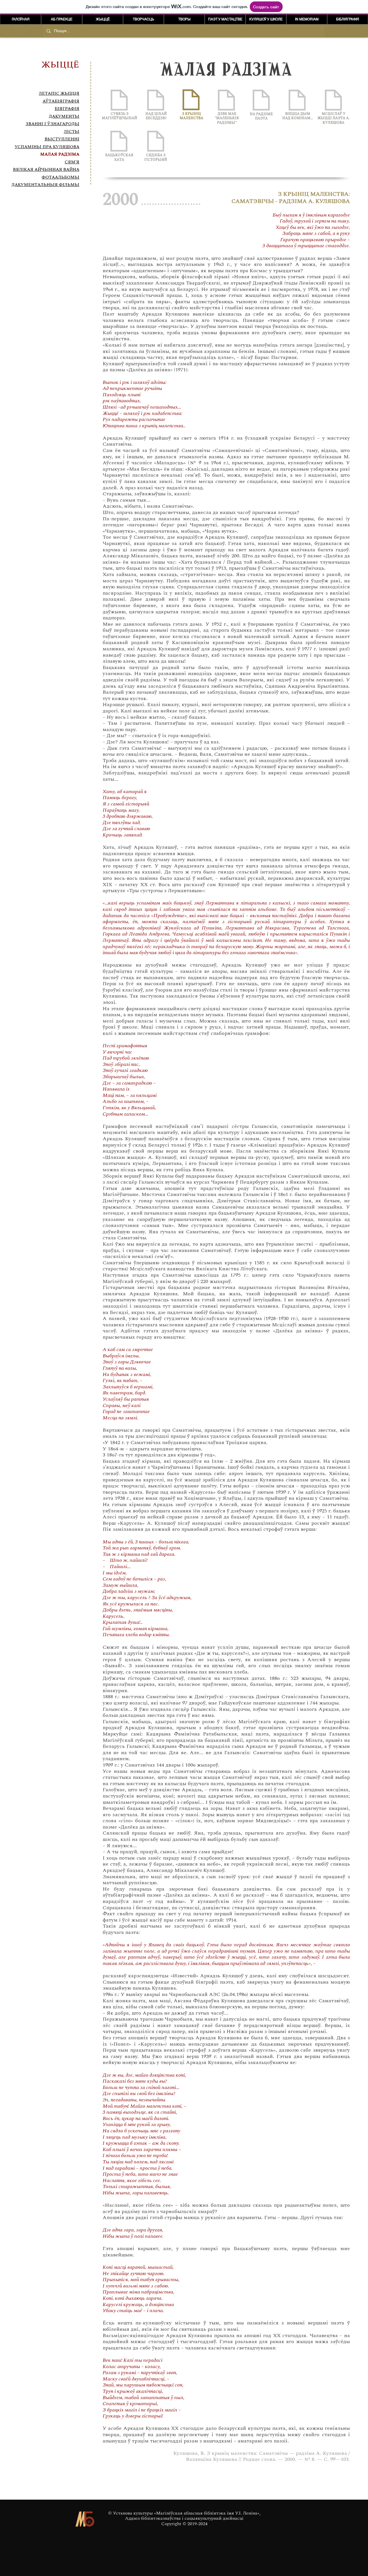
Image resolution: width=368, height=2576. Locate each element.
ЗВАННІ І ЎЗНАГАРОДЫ (52, 124)
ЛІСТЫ (72, 132)
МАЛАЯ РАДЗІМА (60, 154)
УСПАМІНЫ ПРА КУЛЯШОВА (47, 147)
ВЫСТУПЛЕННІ (62, 139)
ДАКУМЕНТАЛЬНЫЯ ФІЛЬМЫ (45, 185)
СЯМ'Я (72, 162)
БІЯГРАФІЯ (67, 109)
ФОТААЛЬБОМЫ (61, 177)
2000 (120, 200)
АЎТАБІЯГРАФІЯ (61, 101)
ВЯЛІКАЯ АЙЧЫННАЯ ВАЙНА (46, 170)
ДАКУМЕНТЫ (64, 116)
